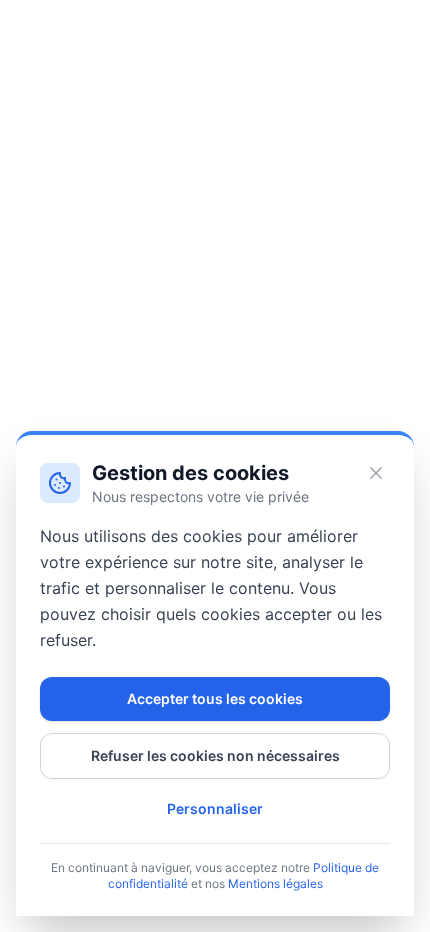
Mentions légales (275, 883)
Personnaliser (215, 808)
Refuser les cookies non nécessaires (215, 755)
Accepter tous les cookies (215, 698)
